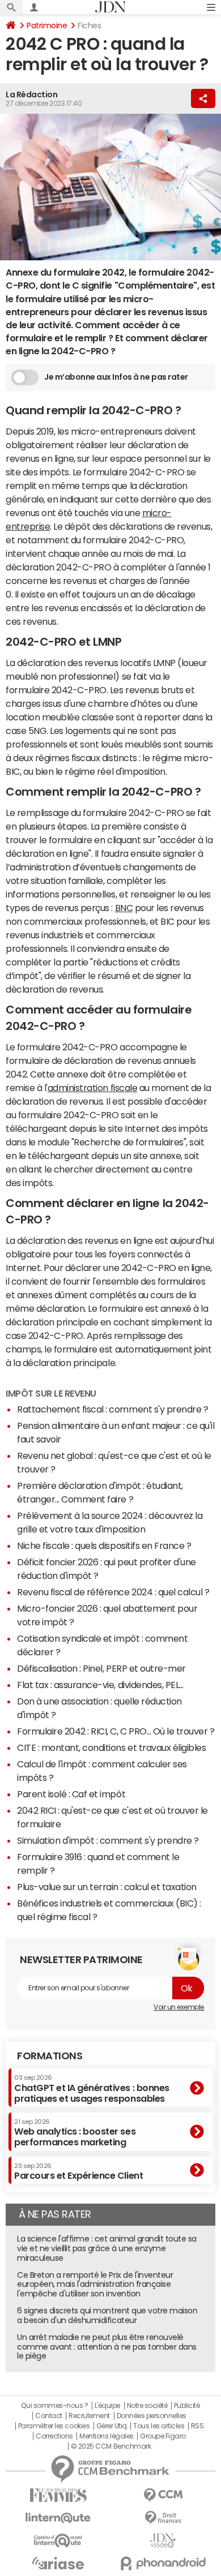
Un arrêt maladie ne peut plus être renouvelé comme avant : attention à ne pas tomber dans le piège (107, 2347)
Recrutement (89, 2416)
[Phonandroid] (163, 2563)
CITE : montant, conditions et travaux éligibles (111, 1748)
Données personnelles (152, 2416)
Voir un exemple (179, 2007)
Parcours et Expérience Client (78, 2171)
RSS (197, 2426)
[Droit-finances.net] (163, 2518)
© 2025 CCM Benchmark (111, 2446)
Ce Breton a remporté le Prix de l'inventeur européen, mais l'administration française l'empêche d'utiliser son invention (95, 2285)
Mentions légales (106, 2436)
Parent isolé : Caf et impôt (71, 1794)
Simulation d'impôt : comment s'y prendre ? (108, 1840)
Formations (50, 2056)
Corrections (54, 2436)
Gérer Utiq (112, 2426)
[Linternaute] (58, 2518)
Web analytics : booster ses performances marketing (75, 2133)
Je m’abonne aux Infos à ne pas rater (116, 377)
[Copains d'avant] (58, 2541)
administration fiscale (92, 1088)
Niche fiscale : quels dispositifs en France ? (104, 1545)
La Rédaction (31, 95)
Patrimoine (47, 25)
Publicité (187, 2406)
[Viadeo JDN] (163, 2541)
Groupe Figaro (163, 2436)
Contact (49, 2416)
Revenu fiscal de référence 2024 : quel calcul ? (113, 1592)
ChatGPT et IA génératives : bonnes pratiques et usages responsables (92, 2088)
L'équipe (107, 2406)
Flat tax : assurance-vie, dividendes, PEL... (100, 1685)
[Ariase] (58, 2563)
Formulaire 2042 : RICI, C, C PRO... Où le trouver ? (116, 1731)
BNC (124, 908)
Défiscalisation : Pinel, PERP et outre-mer (101, 1668)
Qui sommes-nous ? (54, 2406)
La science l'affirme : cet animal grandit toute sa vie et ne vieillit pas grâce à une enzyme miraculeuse (107, 2248)
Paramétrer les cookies (54, 2426)
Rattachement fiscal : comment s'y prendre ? (112, 1409)
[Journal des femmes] (58, 2495)
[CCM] (163, 2495)
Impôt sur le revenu (51, 1393)
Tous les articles (159, 2426)
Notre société (147, 2406)
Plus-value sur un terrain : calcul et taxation (107, 1887)
